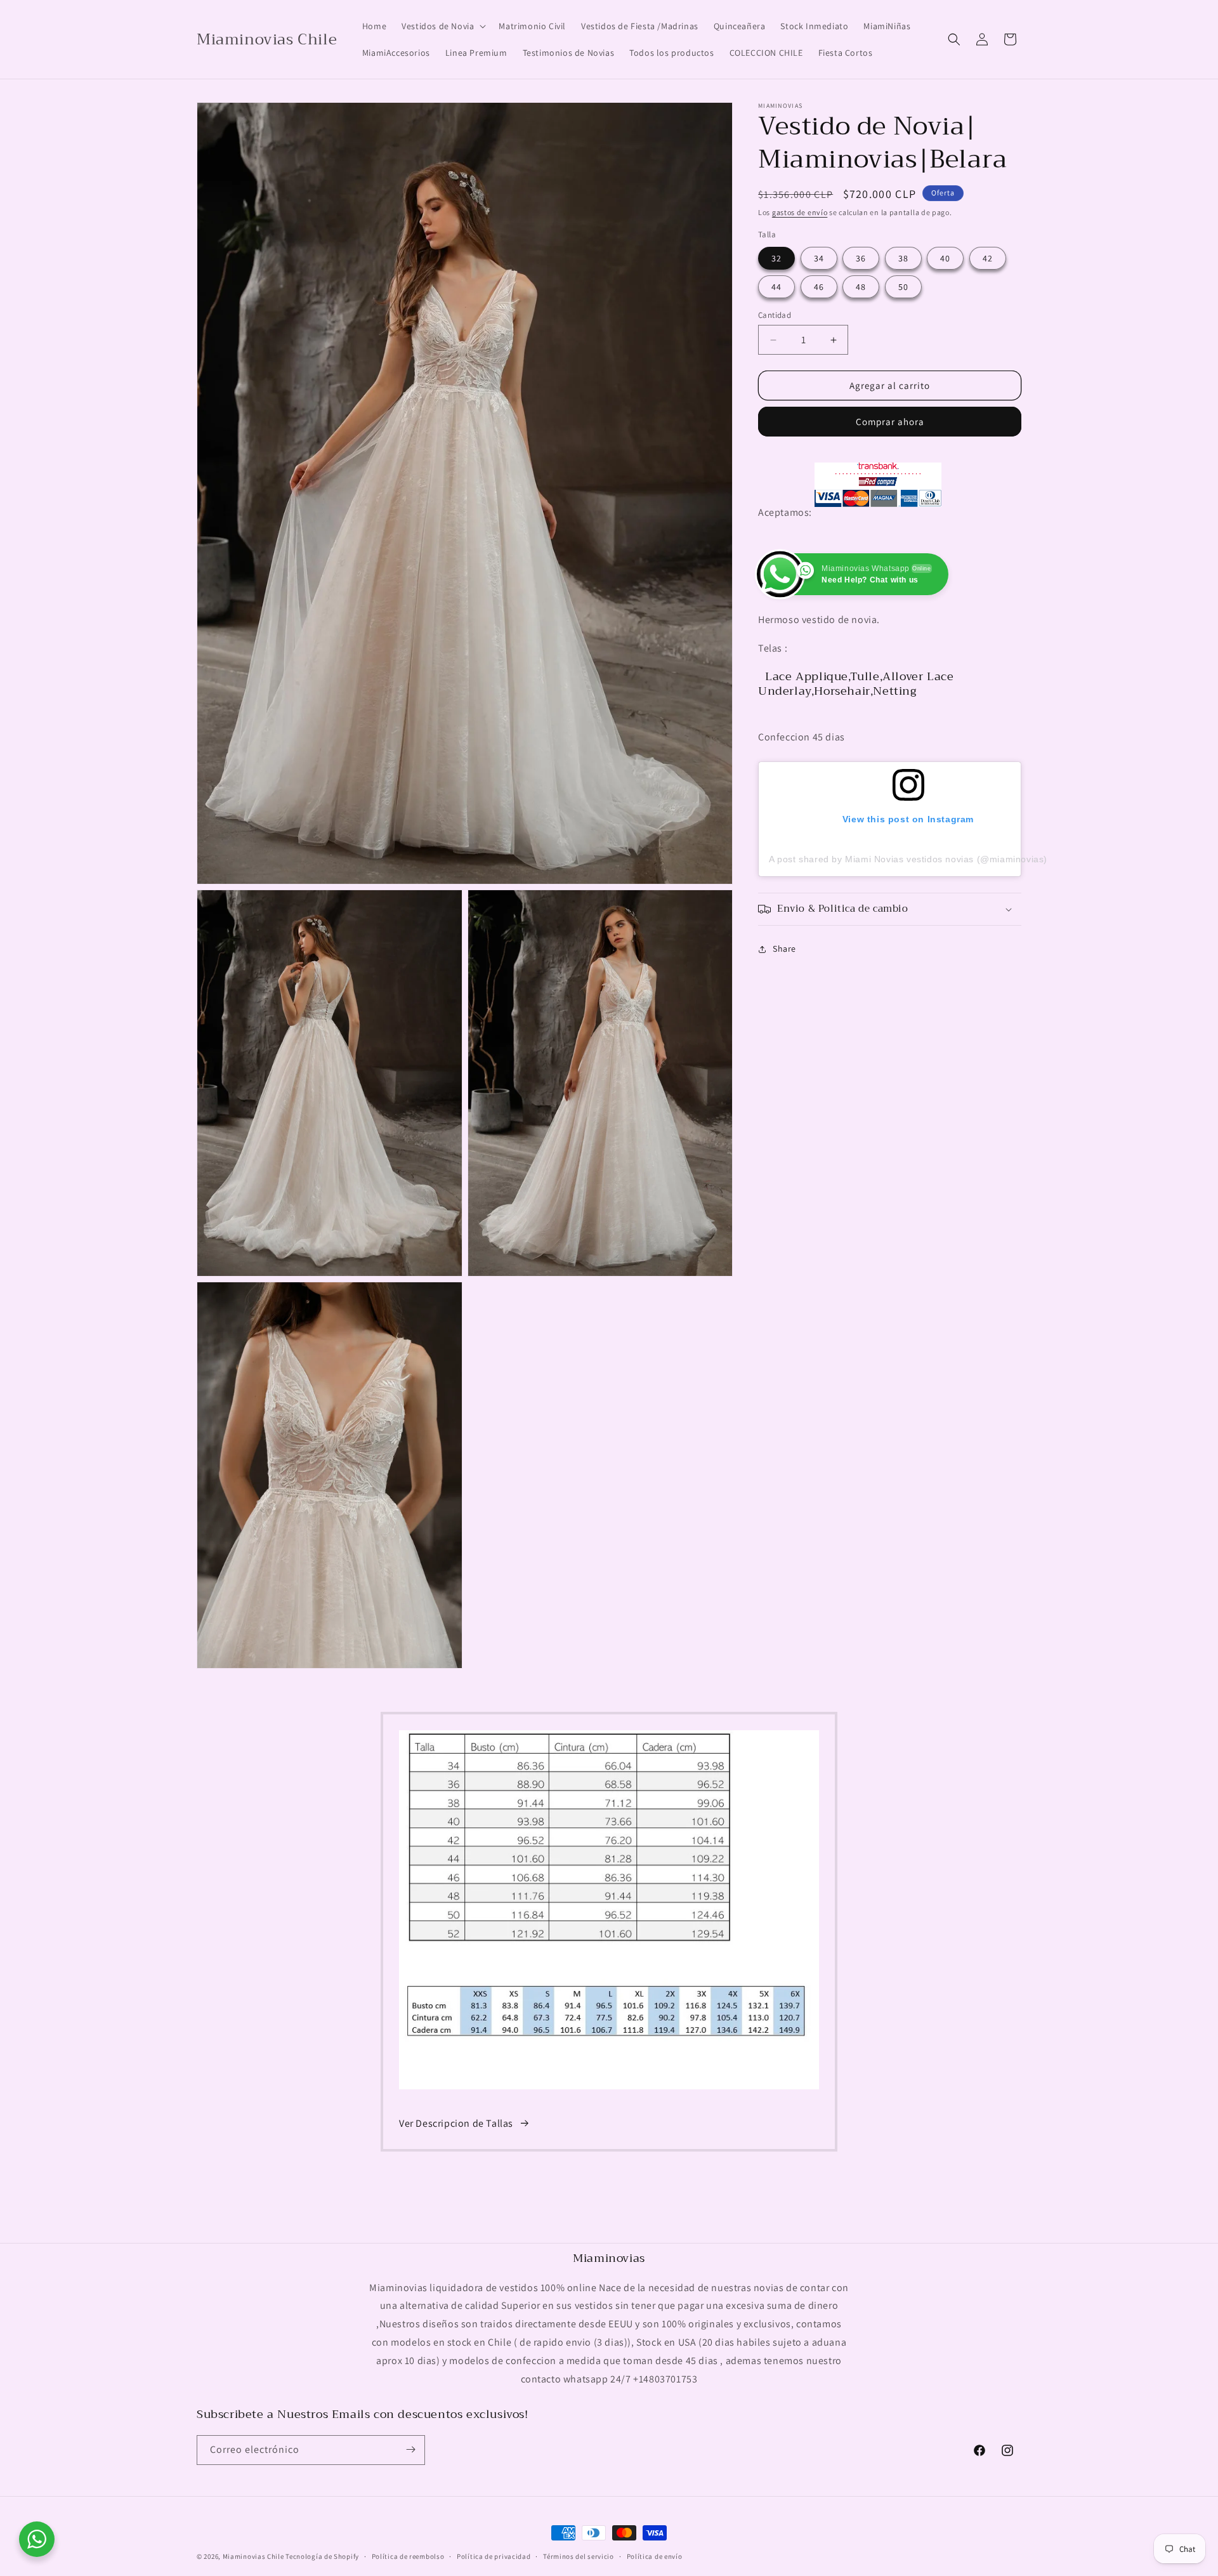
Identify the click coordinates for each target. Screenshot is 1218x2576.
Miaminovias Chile (253, 2556)
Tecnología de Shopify (322, 2556)
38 (903, 258)
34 (819, 258)
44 (776, 287)
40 (945, 258)
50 (903, 287)
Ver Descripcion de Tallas (456, 2123)
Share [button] (784, 949)
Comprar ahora (890, 422)
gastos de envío (800, 212)
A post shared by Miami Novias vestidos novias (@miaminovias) (908, 859)
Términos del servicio (579, 2556)
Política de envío (655, 2556)
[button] (442, 26)
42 (988, 258)
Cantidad (775, 315)
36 (861, 258)
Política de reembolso (408, 2556)
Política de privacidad (494, 2556)
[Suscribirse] (410, 2449)
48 (861, 287)
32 (776, 258)
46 (819, 287)
